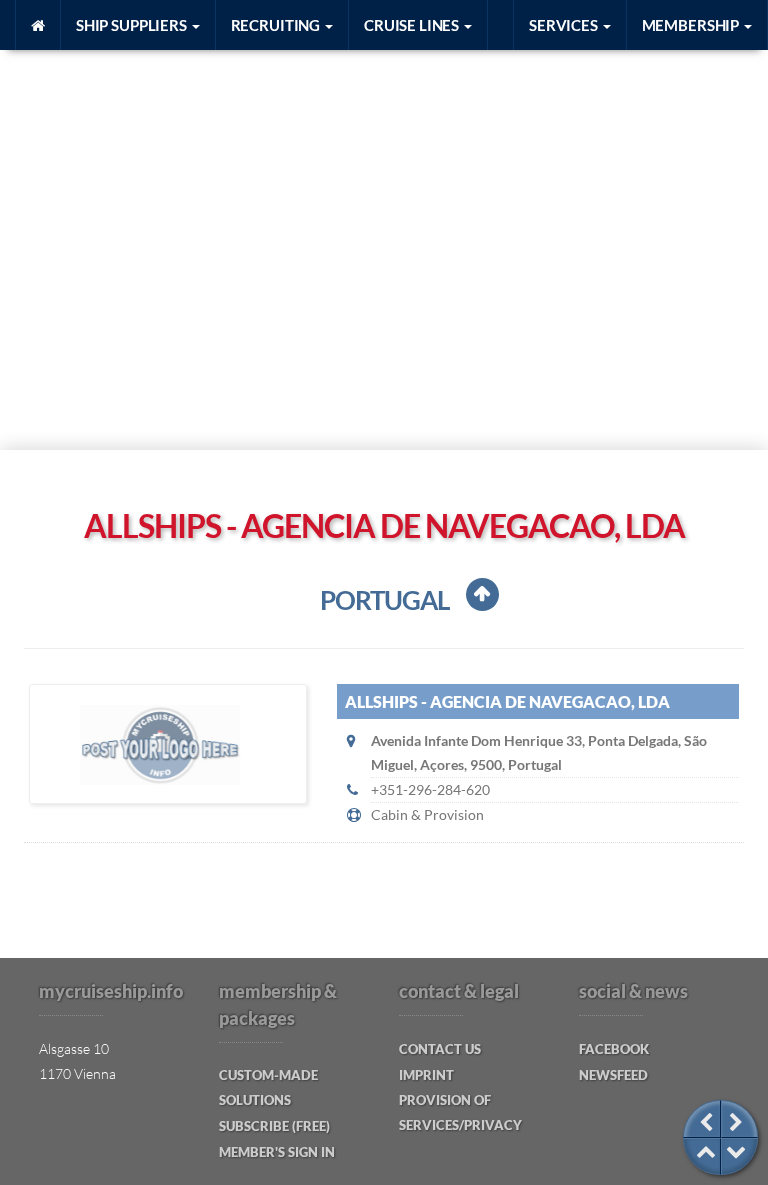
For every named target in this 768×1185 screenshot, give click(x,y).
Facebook (614, 1049)
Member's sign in (277, 1152)
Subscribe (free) (274, 1126)
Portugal (384, 600)
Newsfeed (613, 1075)
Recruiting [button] (277, 25)
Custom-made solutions (268, 1087)
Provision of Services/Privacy (460, 1112)
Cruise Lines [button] (413, 25)
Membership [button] (692, 25)
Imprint (426, 1075)
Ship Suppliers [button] (133, 25)
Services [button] (565, 25)
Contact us (440, 1049)
